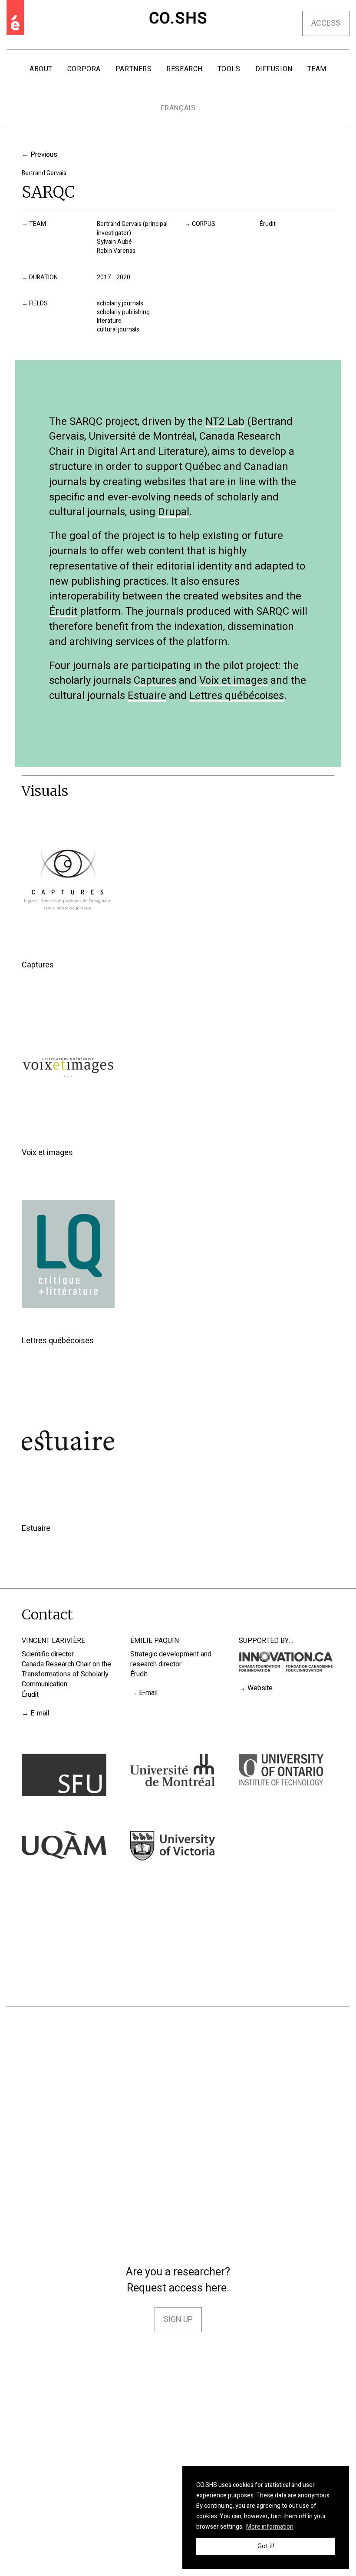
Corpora (84, 69)
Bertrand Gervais (44, 173)
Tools (229, 69)
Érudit (268, 224)
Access (326, 23)
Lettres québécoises (237, 697)
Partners (133, 69)
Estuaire (147, 697)
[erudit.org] (15, 17)
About (41, 69)
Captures (155, 682)
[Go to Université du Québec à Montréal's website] (64, 1845)
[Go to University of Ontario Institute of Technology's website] (281, 1770)
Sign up (178, 2319)
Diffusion (274, 69)
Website (260, 1688)
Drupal (174, 513)
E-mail (40, 1713)
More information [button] (270, 2527)
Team (317, 69)
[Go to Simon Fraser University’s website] (64, 1775)
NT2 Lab (225, 423)
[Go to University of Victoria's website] (173, 1846)
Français (178, 108)
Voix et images (234, 682)
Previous (44, 155)
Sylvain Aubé (114, 242)
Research (184, 69)
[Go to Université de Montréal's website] (173, 1770)
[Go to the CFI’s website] (287, 1662)
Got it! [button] (266, 2546)
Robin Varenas (116, 251)
